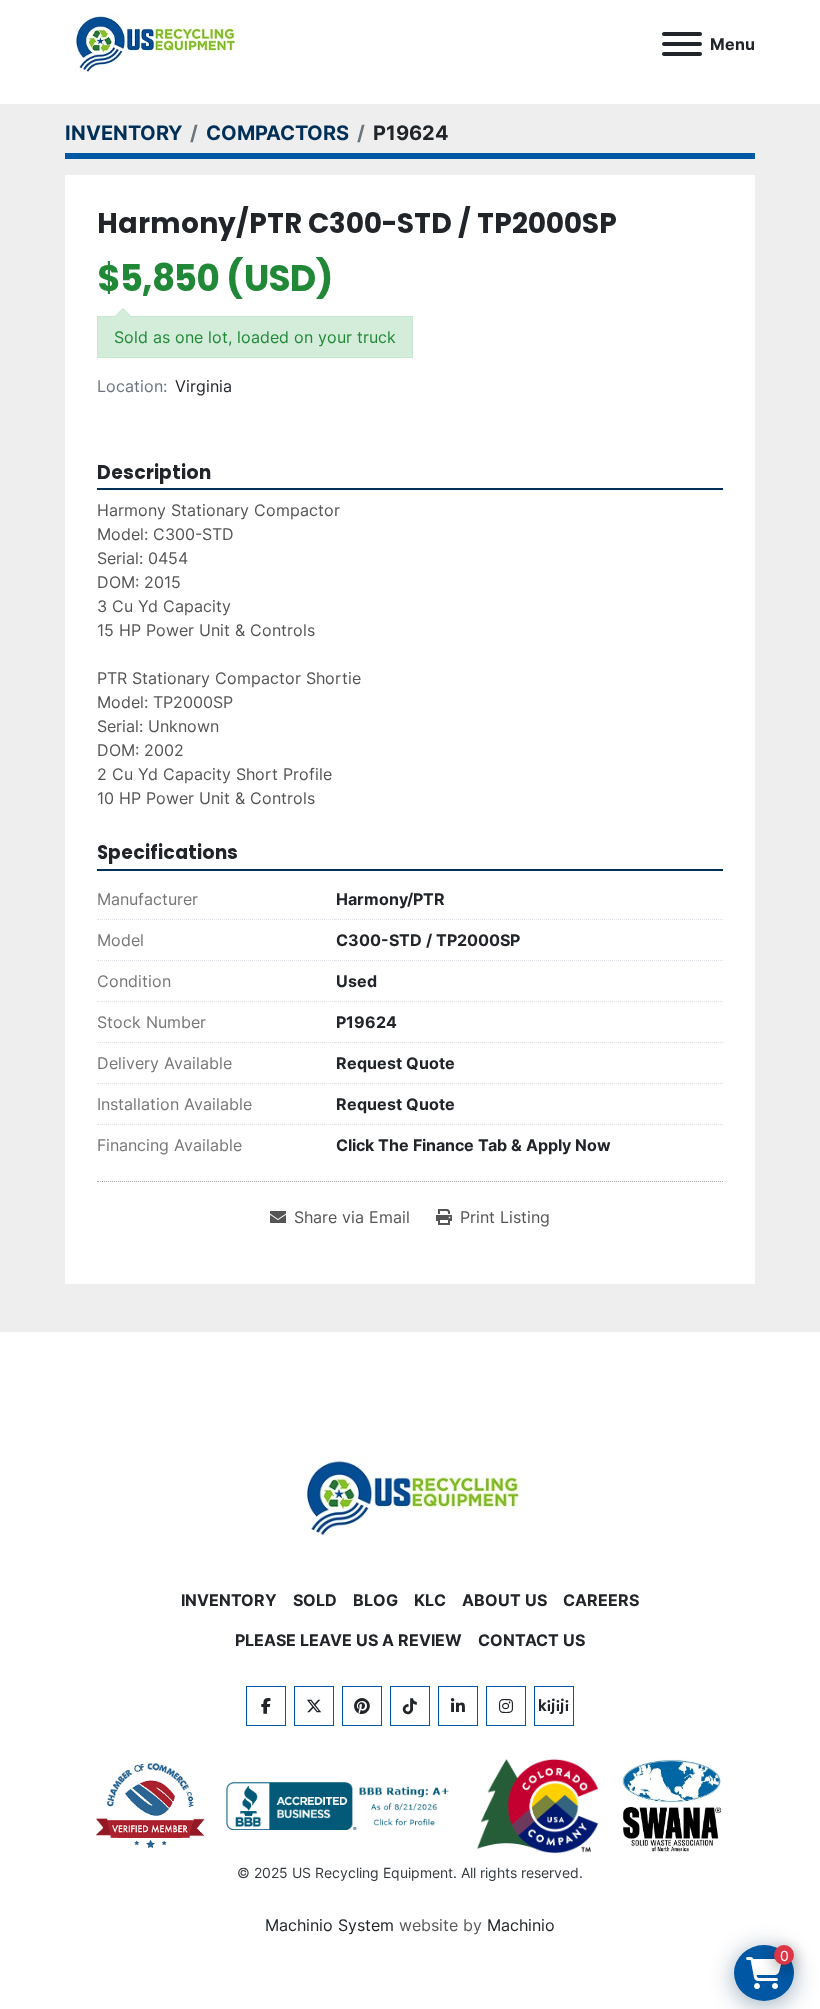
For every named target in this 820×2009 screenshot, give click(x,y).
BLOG (375, 1600)
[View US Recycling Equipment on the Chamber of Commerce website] (151, 1806)
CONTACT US (531, 1640)
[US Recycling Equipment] (410, 1496)
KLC (430, 1600)
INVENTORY (229, 1600)
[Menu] (682, 44)
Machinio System (329, 1925)
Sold (315, 1600)
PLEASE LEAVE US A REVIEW (348, 1640)
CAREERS (601, 1600)
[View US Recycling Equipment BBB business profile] (341, 1806)
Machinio (521, 1925)
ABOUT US (504, 1600)
